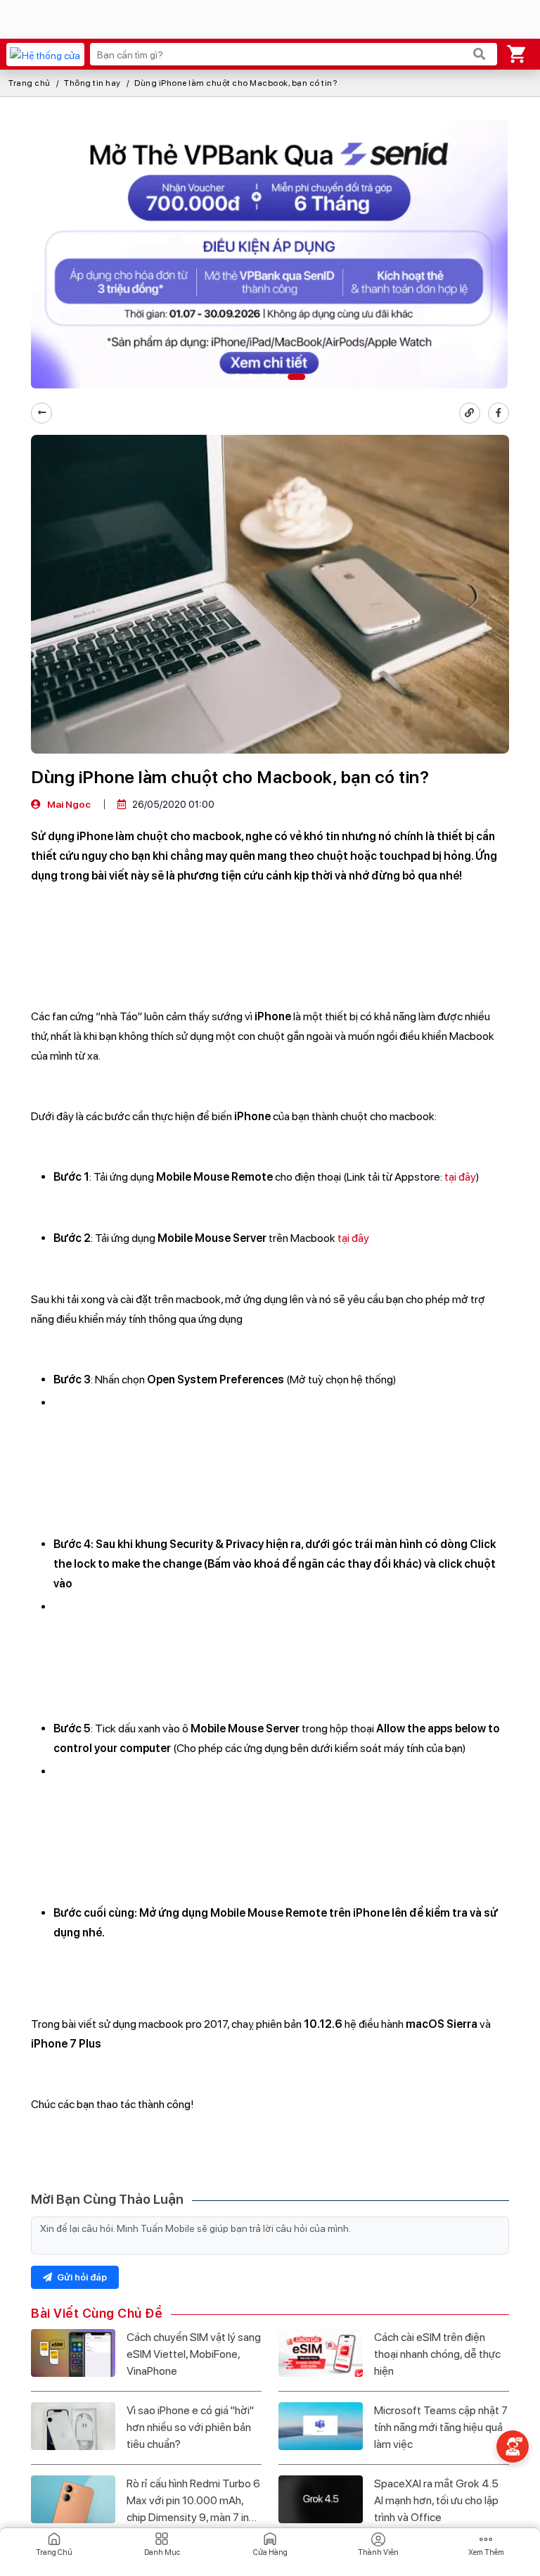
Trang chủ (30, 83)
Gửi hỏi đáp (81, 2277)
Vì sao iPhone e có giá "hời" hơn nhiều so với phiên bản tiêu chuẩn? (190, 2427)
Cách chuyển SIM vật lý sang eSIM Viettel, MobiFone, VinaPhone (194, 2354)
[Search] (480, 54)
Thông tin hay (92, 83)
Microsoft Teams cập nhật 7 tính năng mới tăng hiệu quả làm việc (441, 2427)
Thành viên (378, 2552)
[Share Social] (499, 413)
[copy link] (470, 413)
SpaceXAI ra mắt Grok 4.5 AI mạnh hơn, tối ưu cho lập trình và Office (436, 2500)
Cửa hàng (270, 2552)
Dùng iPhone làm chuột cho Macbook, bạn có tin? (236, 83)
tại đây (460, 1177)
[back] (41, 413)
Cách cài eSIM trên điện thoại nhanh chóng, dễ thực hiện (437, 2354)
